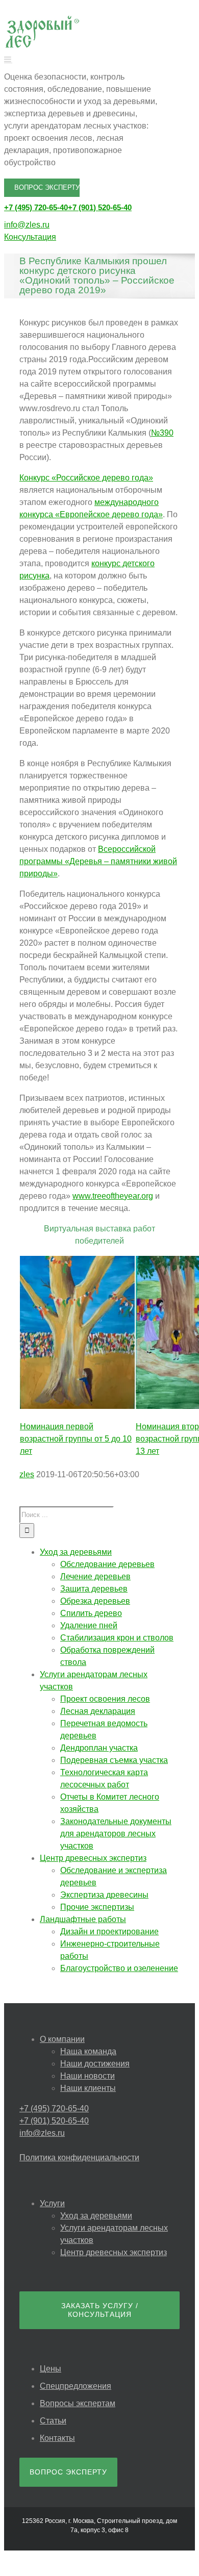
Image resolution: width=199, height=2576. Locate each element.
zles (27, 1474)
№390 (162, 433)
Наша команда (88, 2051)
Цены (51, 2369)
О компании (62, 2039)
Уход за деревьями (96, 2216)
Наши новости (88, 2076)
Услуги (52, 2203)
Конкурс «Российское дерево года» (86, 478)
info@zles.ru (27, 225)
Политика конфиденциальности (79, 2157)
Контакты (57, 2438)
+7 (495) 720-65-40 (36, 207)
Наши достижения (95, 2064)
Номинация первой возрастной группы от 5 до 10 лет (76, 1439)
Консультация (30, 237)
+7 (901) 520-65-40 (100, 207)
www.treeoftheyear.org (113, 1196)
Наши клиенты (88, 2088)
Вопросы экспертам (78, 2403)
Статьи (53, 2421)
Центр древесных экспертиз (114, 2252)
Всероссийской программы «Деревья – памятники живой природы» (98, 861)
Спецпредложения (76, 2386)
